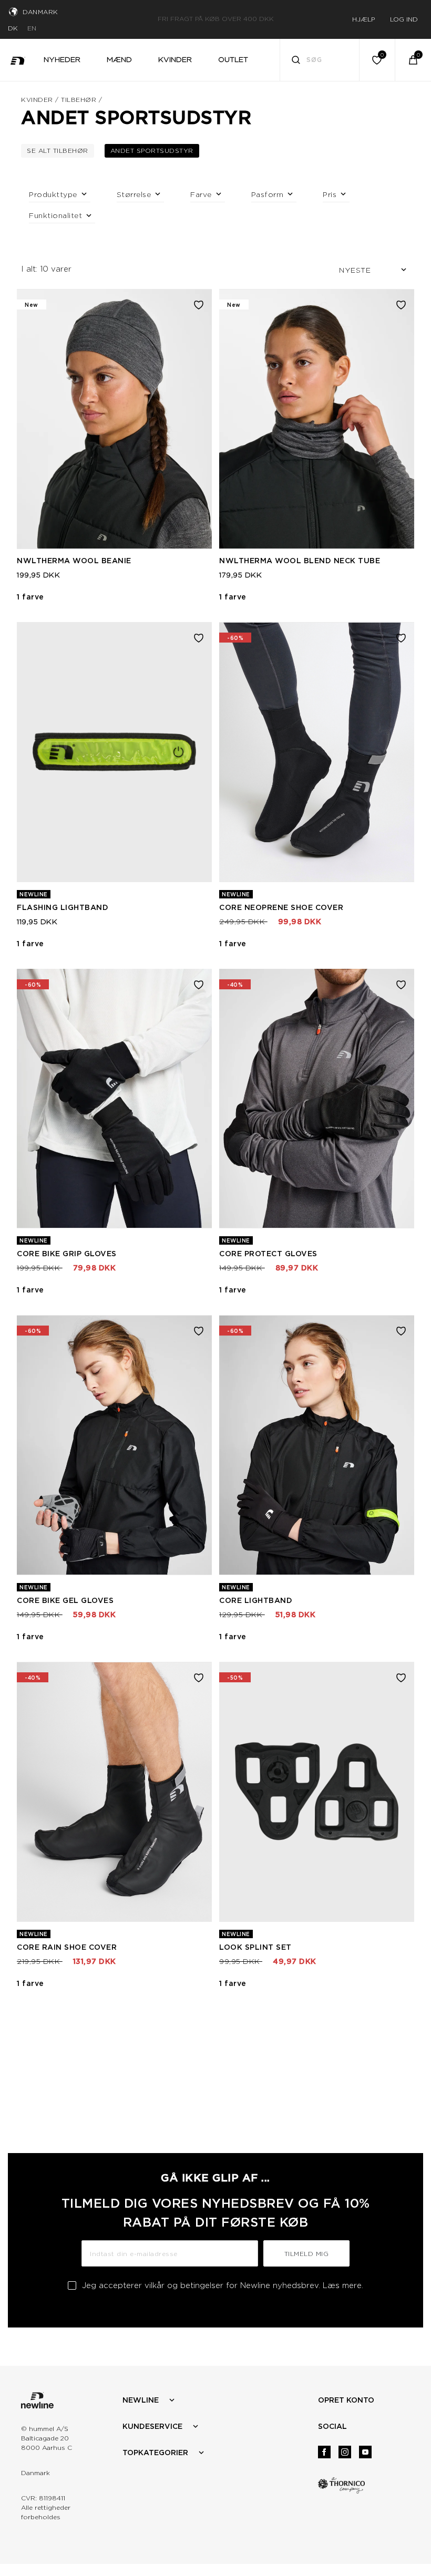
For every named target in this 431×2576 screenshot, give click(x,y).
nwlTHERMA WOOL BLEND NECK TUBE (300, 561)
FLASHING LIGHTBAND (63, 907)
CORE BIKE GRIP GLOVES (67, 1254)
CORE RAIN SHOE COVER (67, 1947)
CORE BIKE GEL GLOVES (65, 1600)
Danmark (40, 12)
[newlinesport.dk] (18, 60)
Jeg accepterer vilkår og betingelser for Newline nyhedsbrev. (223, 2285)
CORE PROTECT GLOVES (268, 1254)
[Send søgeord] (296, 61)
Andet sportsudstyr (155, 150)
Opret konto (346, 2400)
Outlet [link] (233, 59)
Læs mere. (343, 2285)
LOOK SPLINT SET (255, 1947)
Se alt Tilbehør (60, 150)
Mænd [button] (119, 59)
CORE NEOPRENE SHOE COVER (281, 907)
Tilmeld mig (307, 2254)
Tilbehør (79, 100)
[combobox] (320, 60)
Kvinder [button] (175, 59)
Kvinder (37, 100)
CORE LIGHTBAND (256, 1600)
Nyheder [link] (62, 59)
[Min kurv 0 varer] (413, 60)
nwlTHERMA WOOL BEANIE (74, 561)
